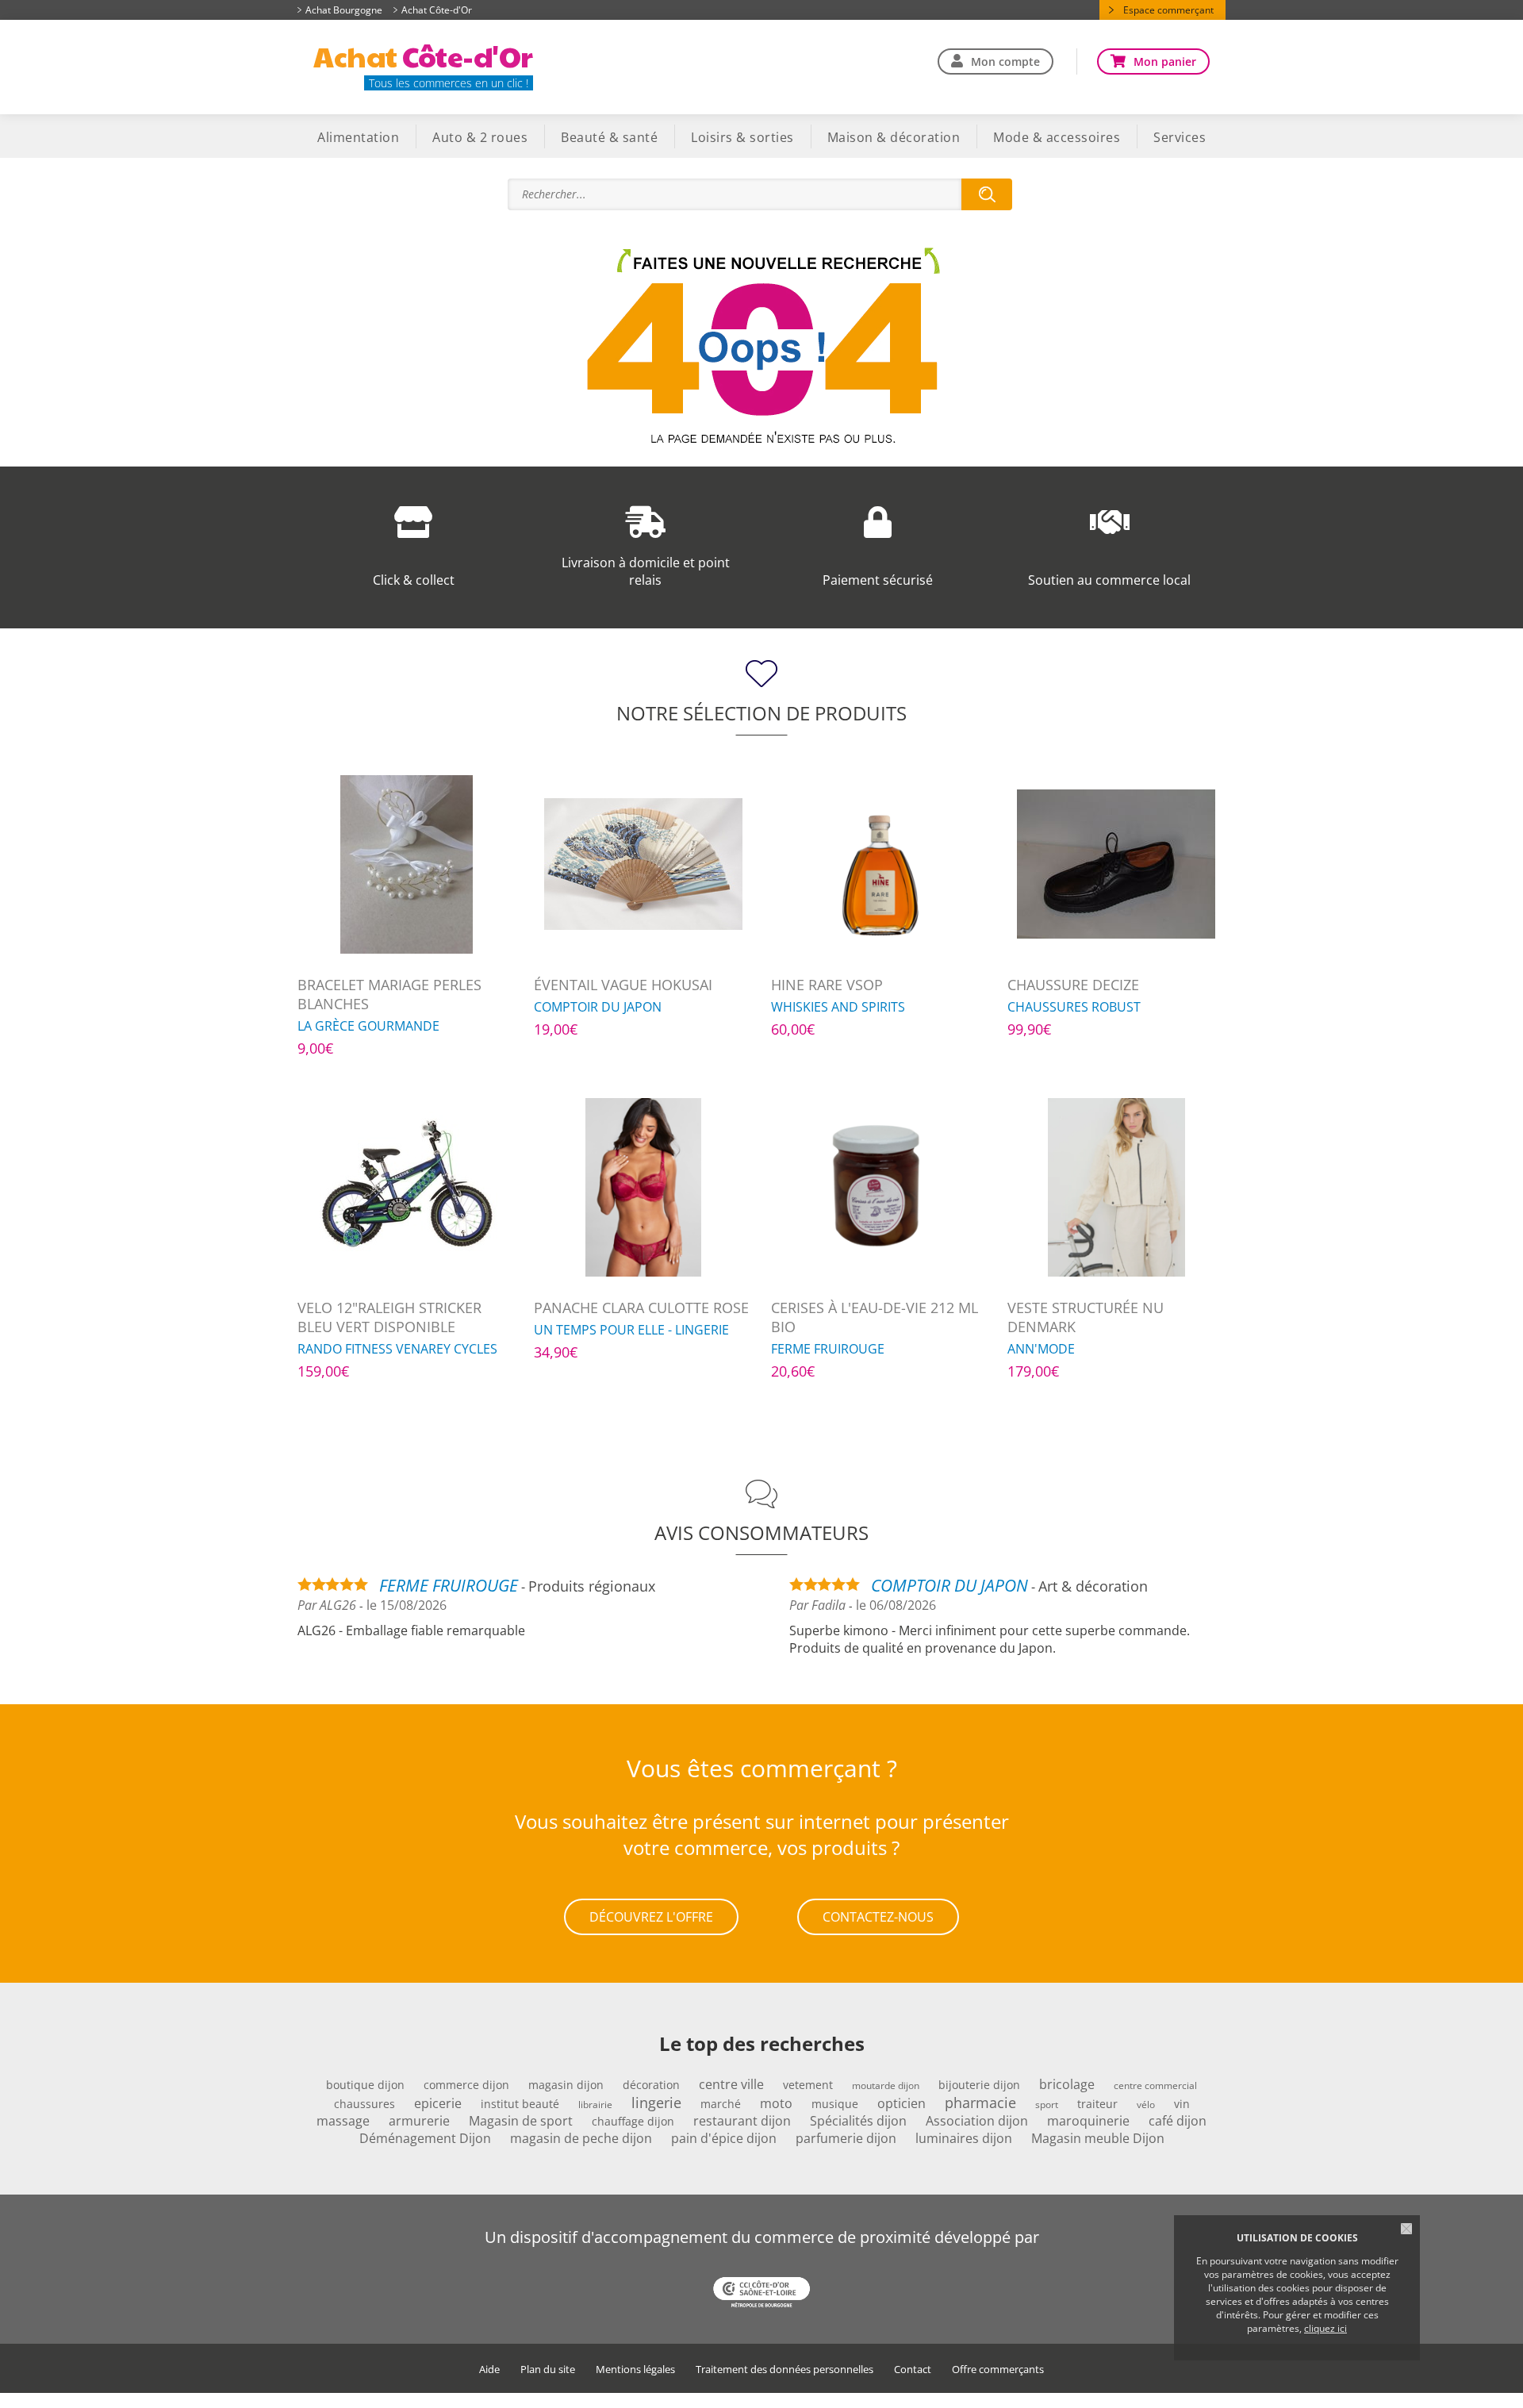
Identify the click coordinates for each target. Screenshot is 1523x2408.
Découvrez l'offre (651, 1917)
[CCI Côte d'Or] (761, 2294)
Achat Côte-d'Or (437, 10)
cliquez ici (1325, 2328)
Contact (913, 2370)
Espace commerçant (1168, 10)
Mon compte (1005, 61)
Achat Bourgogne (344, 10)
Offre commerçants (998, 2370)
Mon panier (1165, 61)
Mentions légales (635, 2370)
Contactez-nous (878, 1917)
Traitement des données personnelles (785, 2370)
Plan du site (548, 2370)
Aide (489, 2370)
